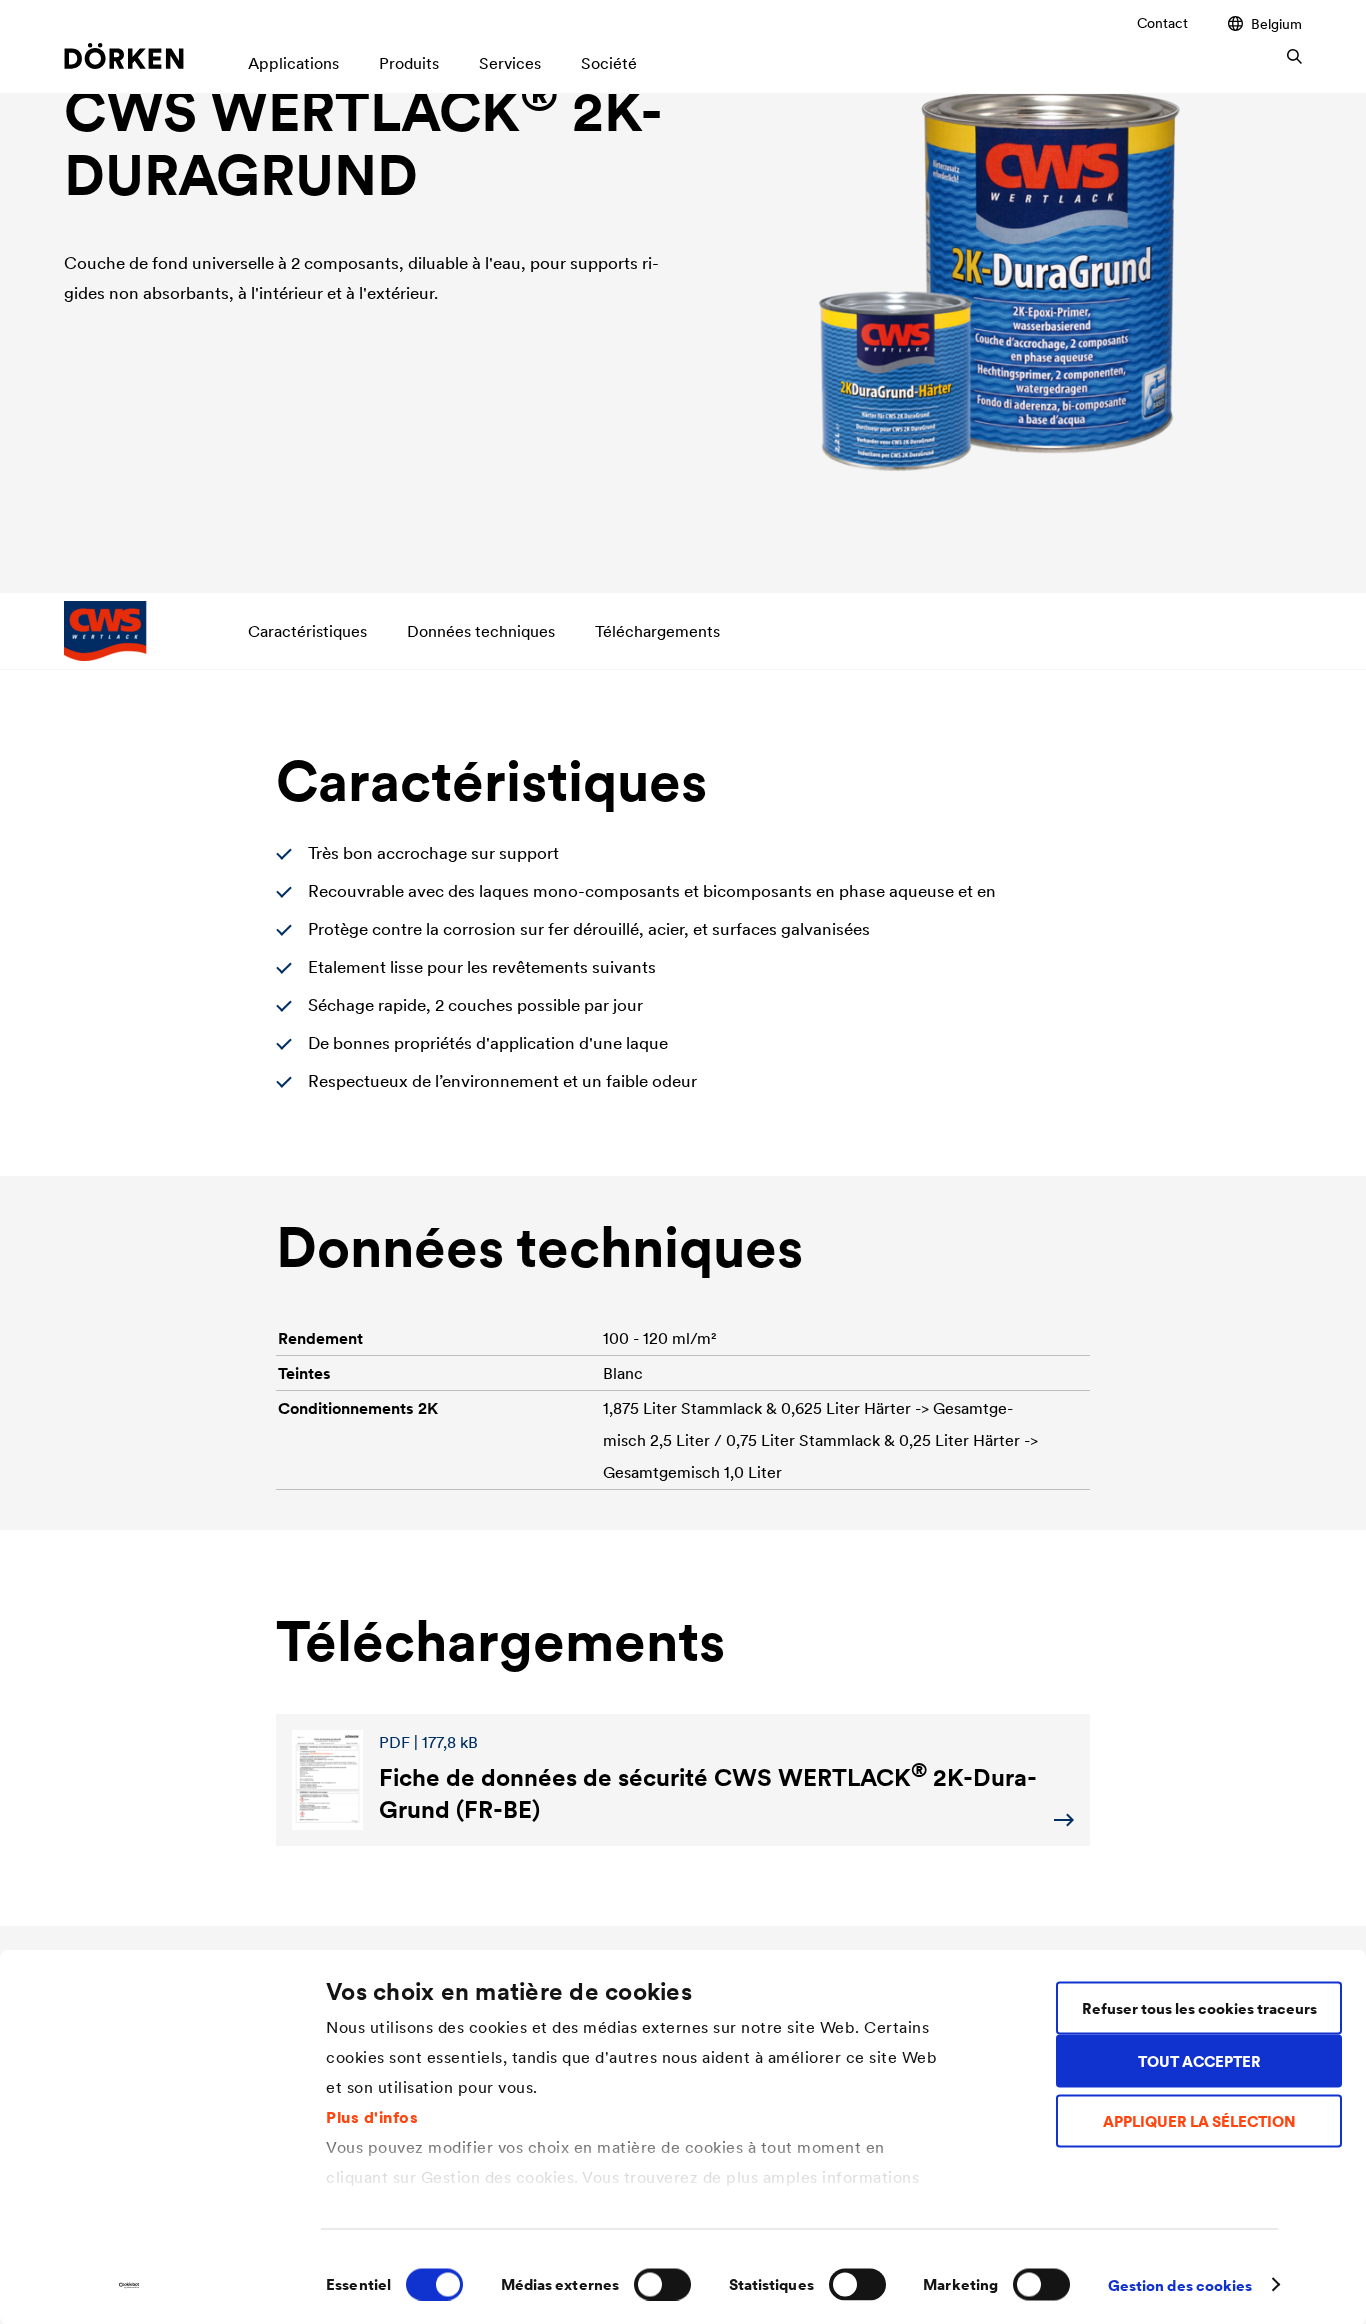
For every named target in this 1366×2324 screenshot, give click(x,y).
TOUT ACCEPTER (1199, 2060)
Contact (1162, 23)
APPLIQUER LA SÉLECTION (1199, 2121)
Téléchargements (657, 631)
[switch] (662, 2284)
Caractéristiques (307, 631)
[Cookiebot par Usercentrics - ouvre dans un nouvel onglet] (129, 2285)
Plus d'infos (372, 2116)
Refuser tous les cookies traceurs (1199, 2007)
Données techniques (481, 631)
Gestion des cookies (1180, 2284)
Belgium (1276, 23)
